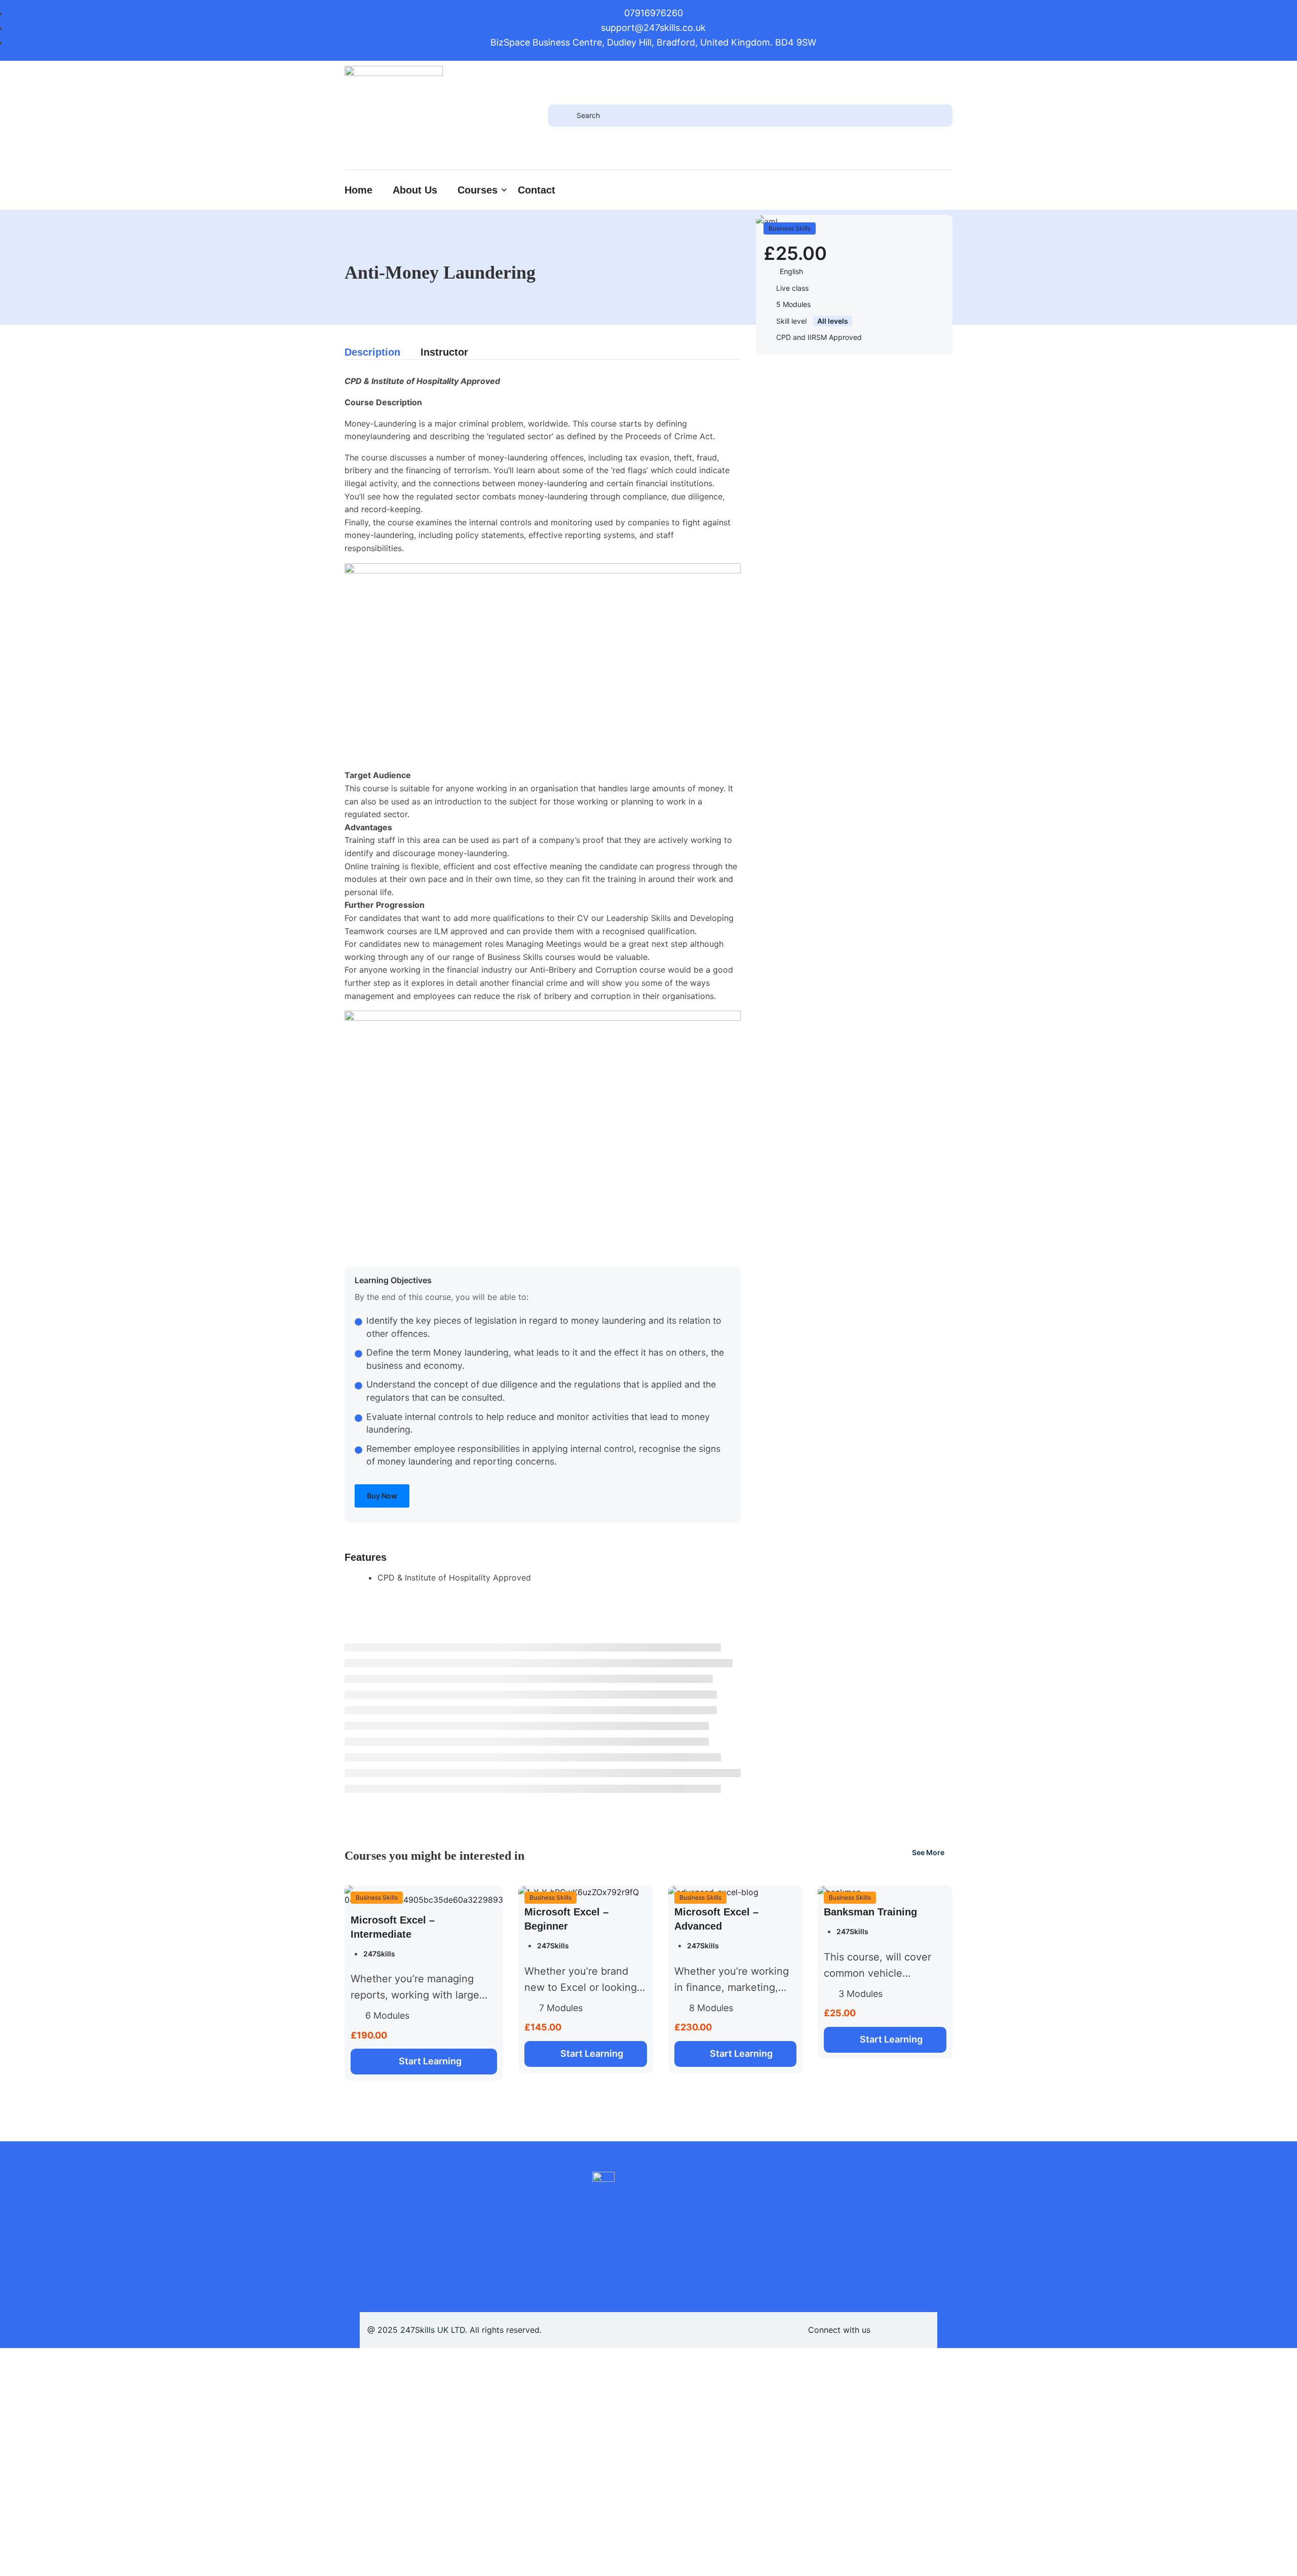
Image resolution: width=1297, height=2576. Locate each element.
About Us (415, 190)
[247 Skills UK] (394, 114)
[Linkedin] (888, 2330)
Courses (478, 190)
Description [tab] (372, 352)
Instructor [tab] (444, 352)
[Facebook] (922, 2330)
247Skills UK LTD (433, 2330)
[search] (562, 116)
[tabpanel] (543, 955)
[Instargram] (905, 2330)
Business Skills (790, 228)
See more (928, 1852)
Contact (537, 190)
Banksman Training (870, 1912)
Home (358, 190)
